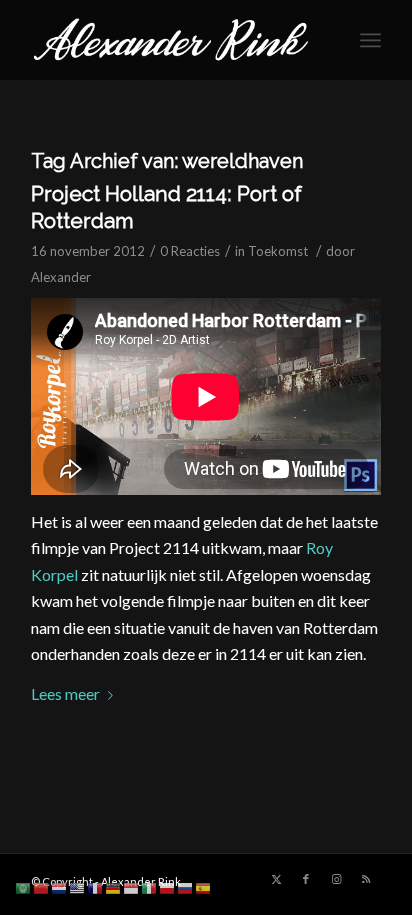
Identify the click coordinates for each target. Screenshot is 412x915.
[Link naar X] (276, 879)
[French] (96, 886)
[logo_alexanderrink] (171, 40)
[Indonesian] (132, 886)
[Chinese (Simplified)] (42, 886)
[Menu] (370, 40)
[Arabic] (24, 886)
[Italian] (150, 886)
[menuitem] (370, 40)
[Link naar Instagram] (336, 879)
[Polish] (168, 886)
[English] (78, 886)
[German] (114, 886)
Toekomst (278, 251)
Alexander (61, 277)
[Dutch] (60, 886)
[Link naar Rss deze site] (366, 879)
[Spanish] (204, 886)
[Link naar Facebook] (306, 879)
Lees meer (65, 693)
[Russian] (186, 886)
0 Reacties (190, 251)
